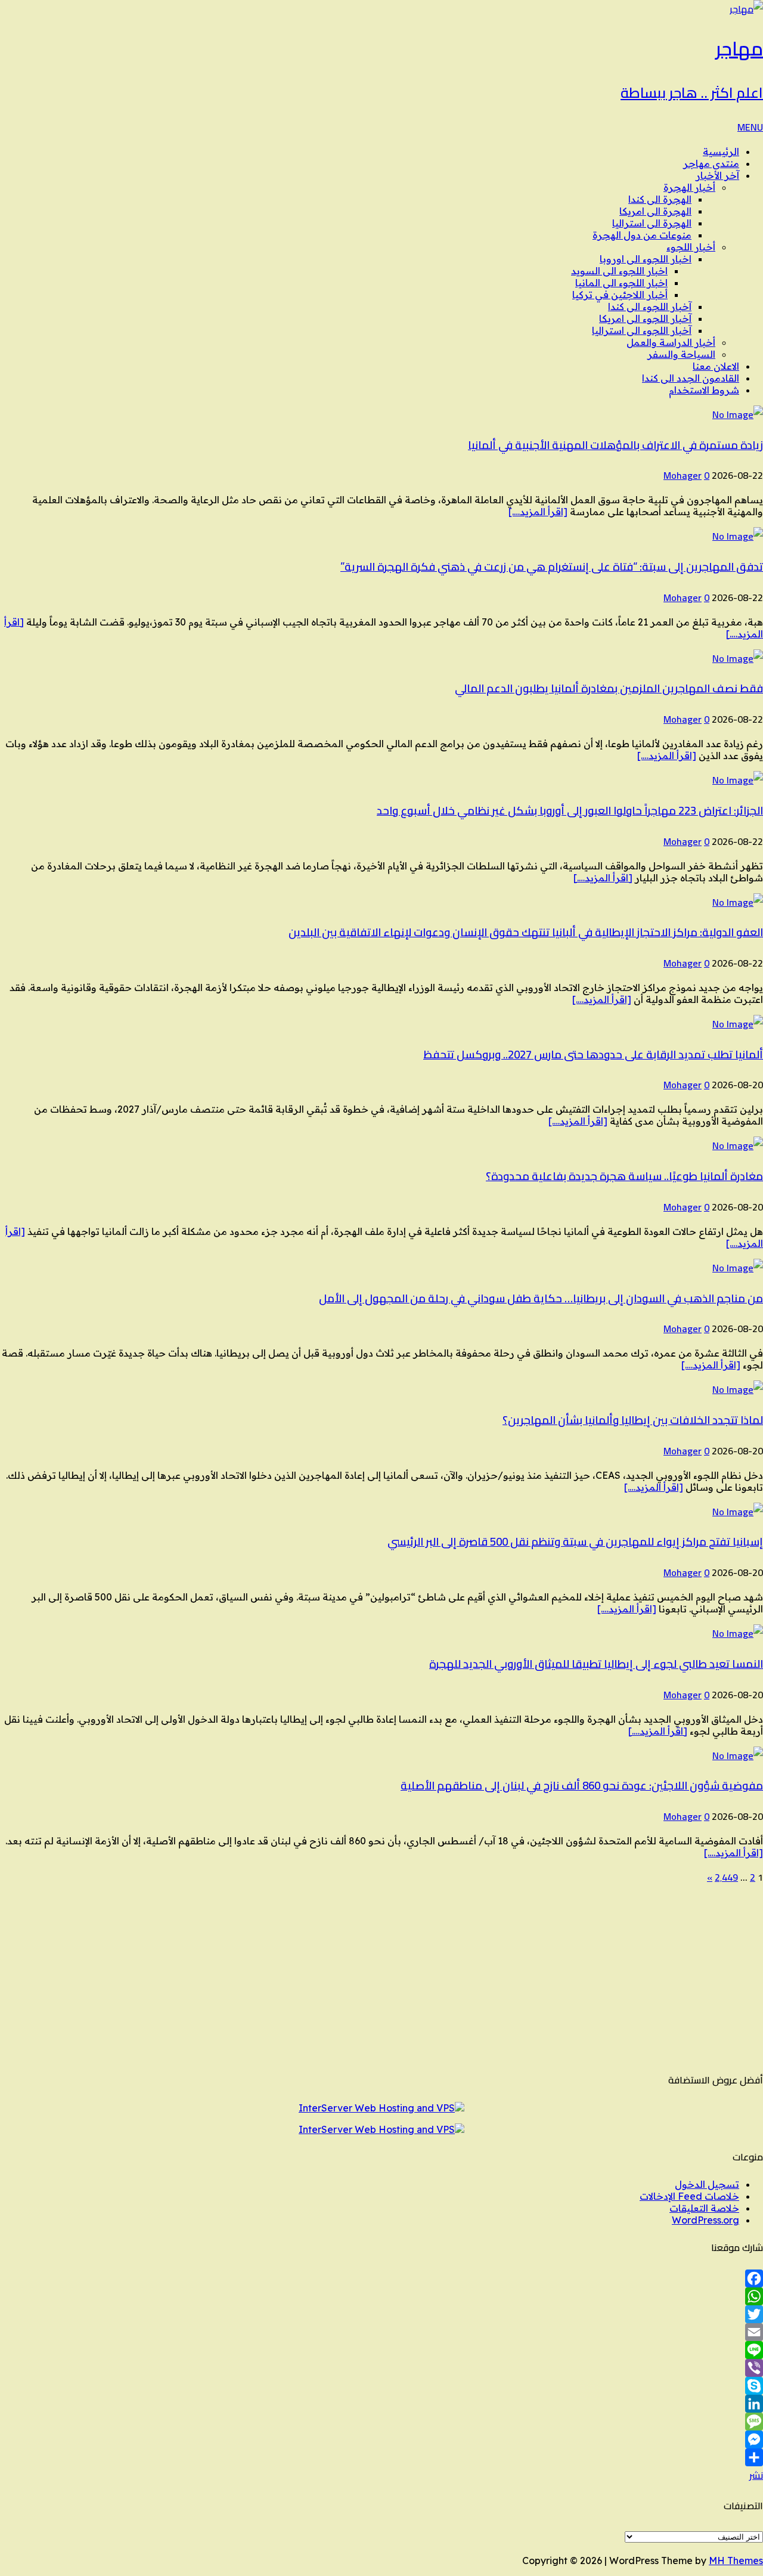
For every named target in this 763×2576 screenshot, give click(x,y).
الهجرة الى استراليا (652, 223)
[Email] (381, 2332)
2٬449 (726, 1877)
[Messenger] (381, 2439)
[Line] (381, 2350)
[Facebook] (381, 2278)
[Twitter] (381, 2314)
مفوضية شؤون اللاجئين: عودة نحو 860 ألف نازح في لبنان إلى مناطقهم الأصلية (582, 1786)
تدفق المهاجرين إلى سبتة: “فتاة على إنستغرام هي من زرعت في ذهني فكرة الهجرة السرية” (552, 567)
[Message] (381, 2422)
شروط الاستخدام (704, 390)
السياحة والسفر (681, 354)
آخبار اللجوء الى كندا (650, 306)
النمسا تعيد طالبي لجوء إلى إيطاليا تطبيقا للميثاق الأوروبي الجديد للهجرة (596, 1664)
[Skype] (381, 2386)
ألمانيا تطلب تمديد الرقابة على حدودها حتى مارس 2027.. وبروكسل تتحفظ (593, 1055)
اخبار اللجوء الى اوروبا (646, 259)
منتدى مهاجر (711, 163)
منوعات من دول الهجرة (642, 235)
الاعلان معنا (716, 366)
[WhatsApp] (381, 2296)
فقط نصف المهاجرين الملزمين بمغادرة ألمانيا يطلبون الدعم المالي (609, 688)
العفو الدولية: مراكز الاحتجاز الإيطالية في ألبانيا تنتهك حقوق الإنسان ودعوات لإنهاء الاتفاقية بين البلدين (526, 932)
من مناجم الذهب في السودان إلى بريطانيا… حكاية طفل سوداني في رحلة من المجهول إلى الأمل (541, 1298)
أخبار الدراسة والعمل (671, 342)
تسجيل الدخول (707, 2184)
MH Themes (736, 2560)
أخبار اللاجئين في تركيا (620, 295)
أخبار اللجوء (691, 247)
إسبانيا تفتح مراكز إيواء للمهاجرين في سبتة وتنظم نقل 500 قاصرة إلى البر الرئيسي (575, 1542)
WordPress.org (705, 2220)
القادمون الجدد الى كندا (691, 378)
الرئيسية (721, 151)
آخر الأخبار (717, 175)
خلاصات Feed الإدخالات (689, 2196)
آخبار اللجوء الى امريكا (645, 318)
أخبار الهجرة (689, 187)
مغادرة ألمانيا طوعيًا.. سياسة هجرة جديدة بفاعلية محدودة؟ (624, 1176)
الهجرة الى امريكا (655, 211)
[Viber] (381, 2368)
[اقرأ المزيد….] (538, 512)
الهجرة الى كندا (660, 199)
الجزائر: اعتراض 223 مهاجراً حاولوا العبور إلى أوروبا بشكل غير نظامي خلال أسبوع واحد (570, 811)
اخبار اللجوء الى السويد (619, 271)
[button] (750, 127)
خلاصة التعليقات (704, 2208)
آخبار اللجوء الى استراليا (642, 330)
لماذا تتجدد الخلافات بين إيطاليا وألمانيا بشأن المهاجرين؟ (633, 1420)
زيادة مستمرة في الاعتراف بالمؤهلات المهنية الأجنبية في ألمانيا (615, 445)
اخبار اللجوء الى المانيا (621, 283)
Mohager (683, 475)
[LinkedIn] (381, 2404)
